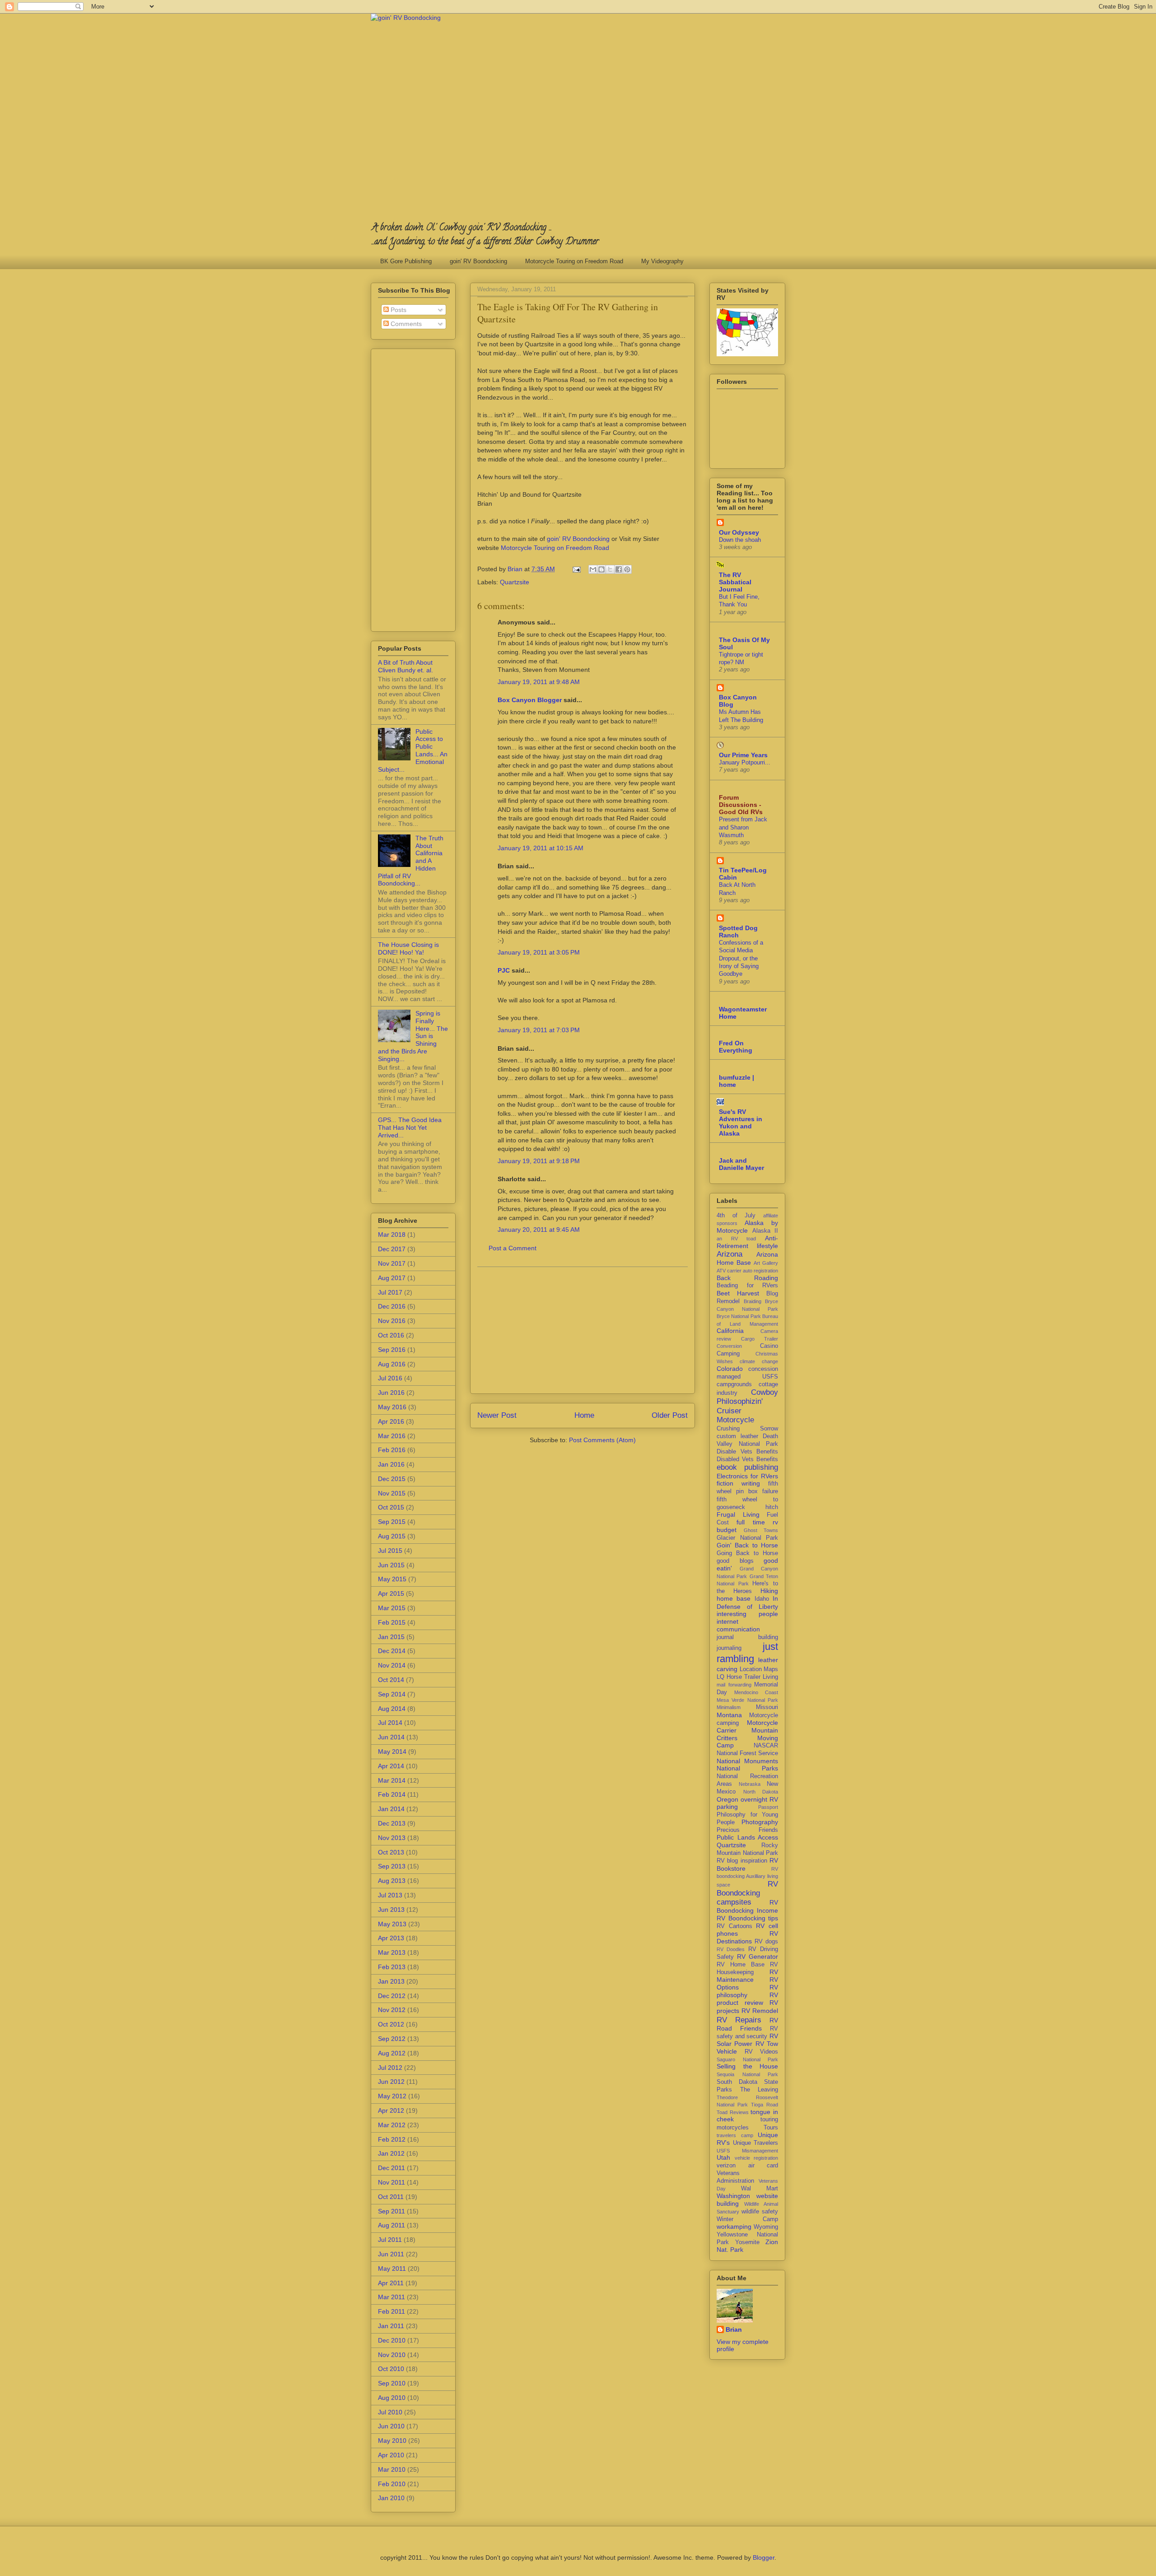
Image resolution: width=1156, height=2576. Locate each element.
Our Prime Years (743, 755)
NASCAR (766, 1746)
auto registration (760, 1271)
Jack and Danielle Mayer (741, 1164)
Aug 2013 (392, 1881)
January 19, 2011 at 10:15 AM (541, 848)
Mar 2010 (392, 2469)
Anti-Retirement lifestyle (747, 1242)
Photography (760, 1822)
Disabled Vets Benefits (747, 1459)
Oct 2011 (391, 2197)
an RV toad (736, 1239)
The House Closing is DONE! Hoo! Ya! (408, 948)
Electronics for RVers (747, 1476)
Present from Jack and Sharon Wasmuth (743, 827)
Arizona (729, 1254)
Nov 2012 (392, 2010)
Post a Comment (513, 1248)
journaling (729, 1648)
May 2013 (392, 1924)
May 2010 (392, 2441)
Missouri (767, 1707)
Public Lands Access (747, 1837)
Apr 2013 (391, 1938)
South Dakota (737, 2082)
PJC (504, 970)
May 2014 (392, 1751)
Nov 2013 (392, 1838)
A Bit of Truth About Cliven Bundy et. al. (406, 666)
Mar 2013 (392, 1952)
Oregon (727, 1799)
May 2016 (392, 1407)
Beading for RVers (747, 1286)
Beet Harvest (738, 1293)
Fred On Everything (736, 1047)
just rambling (747, 1653)
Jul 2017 (390, 1292)
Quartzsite (515, 582)
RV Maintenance (747, 1976)
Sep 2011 (392, 2211)
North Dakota (761, 1792)
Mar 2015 (392, 1608)
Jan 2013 (391, 1981)
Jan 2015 (391, 1637)
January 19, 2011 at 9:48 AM (539, 682)
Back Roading (747, 1278)
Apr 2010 (391, 2455)
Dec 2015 (392, 1479)
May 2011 (392, 2269)
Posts (398, 310)
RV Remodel (760, 2011)
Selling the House (747, 2066)
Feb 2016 (392, 1450)
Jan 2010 (391, 2498)
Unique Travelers (756, 2143)
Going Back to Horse (747, 1553)
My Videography (662, 261)
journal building (747, 1637)
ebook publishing (747, 1467)
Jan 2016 (391, 1464)
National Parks (747, 1768)
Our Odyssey (739, 532)
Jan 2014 (391, 1809)
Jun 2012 (391, 2082)
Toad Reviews (733, 2112)
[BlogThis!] (601, 569)
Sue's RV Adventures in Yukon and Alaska (741, 1123)
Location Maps (759, 1669)
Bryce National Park (739, 1316)
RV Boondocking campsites (747, 1893)
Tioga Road (764, 2105)
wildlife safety (760, 2212)
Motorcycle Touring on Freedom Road (574, 261)
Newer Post (497, 1415)
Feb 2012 (392, 2139)
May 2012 (392, 2096)
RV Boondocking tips (747, 1918)
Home (584, 1415)
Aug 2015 (392, 1536)
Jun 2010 (391, 2426)
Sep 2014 (392, 1694)
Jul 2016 (390, 1378)
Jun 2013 (391, 1910)
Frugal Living (738, 1514)
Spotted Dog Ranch (738, 932)
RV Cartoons (734, 1926)
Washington (733, 2196)
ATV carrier (729, 1271)
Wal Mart (760, 2189)
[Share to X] (610, 569)
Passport (768, 1807)
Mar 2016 (392, 1436)
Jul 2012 (390, 2068)
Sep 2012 (392, 2039)
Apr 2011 (391, 2283)
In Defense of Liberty (747, 1602)
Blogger (764, 2557)
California (730, 1331)
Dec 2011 (392, 2168)
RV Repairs (739, 2020)
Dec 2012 (392, 1996)
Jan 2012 (391, 2153)
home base (734, 1598)
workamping (734, 2227)
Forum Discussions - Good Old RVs (741, 805)
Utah (723, 2157)
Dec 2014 (392, 1651)
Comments (405, 324)
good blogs (735, 1561)
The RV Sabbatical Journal (735, 582)
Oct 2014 (391, 1680)
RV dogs (766, 1942)
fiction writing (738, 1483)
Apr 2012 (391, 2110)
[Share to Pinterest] (627, 569)
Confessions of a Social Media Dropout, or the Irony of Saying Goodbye (741, 958)
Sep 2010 (392, 2383)
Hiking (769, 1591)
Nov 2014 (392, 1665)
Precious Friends (747, 1830)
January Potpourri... (745, 762)
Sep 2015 (392, 1522)
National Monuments (747, 1761)
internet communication (738, 1625)
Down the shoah (740, 540)
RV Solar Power (747, 2040)
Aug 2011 (392, 2225)
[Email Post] (576, 569)
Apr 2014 (391, 1766)
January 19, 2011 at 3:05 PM (539, 952)
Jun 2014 (391, 1737)
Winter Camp (747, 2219)
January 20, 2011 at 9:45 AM (539, 1230)
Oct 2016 (391, 1335)
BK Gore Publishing (406, 261)
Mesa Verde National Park (747, 1700)
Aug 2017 (392, 1278)
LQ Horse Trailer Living (747, 1677)
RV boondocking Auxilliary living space (747, 1877)
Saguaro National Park (747, 2059)
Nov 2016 (392, 1321)
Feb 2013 (392, 1967)
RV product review (747, 1999)
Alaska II (765, 1231)
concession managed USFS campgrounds (747, 1377)
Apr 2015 (391, 1593)
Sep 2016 (392, 1350)
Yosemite (747, 2242)
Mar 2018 (392, 1234)
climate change (759, 1361)
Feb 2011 (392, 2311)
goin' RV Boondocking (478, 261)
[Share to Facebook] (619, 569)
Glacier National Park (747, 1538)
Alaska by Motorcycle (747, 1227)
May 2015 (392, 1579)
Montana (729, 1715)
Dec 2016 (392, 1306)
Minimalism (729, 1707)
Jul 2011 (390, 2240)
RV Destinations (747, 1937)
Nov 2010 (392, 2355)
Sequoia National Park (747, 2074)
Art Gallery (766, 1263)
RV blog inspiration (742, 1861)
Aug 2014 (392, 1709)
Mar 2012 (392, 2125)
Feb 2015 (392, 1622)
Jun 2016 (391, 1393)
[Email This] (593, 569)
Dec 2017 (392, 1249)
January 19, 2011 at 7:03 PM (539, 1030)
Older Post (670, 1415)
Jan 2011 (391, 2326)
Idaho (762, 1599)
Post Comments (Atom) (602, 1440)
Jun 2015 (391, 1565)
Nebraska (750, 1784)
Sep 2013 (392, 1866)
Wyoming (766, 2227)
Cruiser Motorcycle (735, 1415)
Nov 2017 (392, 1263)
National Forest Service (747, 1753)
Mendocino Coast (756, 1692)
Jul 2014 (390, 1723)
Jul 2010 (390, 2412)
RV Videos (762, 2052)
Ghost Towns (761, 1530)
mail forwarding (734, 1685)
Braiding (753, 1301)
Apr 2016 (391, 1421)
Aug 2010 (392, 2398)
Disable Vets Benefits (747, 1452)
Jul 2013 (390, 1895)
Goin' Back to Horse (747, 1545)
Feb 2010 (392, 2484)
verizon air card (747, 2166)
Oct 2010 (391, 2369)
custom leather (737, 1436)
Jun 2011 (391, 2254)
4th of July (736, 1216)
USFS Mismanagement (747, 2151)
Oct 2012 (391, 2024)
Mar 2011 (392, 2297)
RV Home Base (741, 1965)
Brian (734, 2329)
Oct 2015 (391, 1507)
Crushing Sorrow (747, 1429)
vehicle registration (757, 2158)
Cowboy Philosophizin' (747, 1397)
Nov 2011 (392, 2182)
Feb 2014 (392, 1794)
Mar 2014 (392, 1780)
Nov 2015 (392, 1493)
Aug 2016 (392, 1364)
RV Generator (757, 1956)
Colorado (730, 1369)
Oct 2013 (391, 1852)
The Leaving (759, 2090)
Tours (771, 2128)
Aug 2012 (392, 2053)
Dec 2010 (392, 2340)
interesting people (747, 1614)
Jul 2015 (390, 1551)
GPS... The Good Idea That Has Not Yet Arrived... (410, 1127)
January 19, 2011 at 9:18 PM (539, 1161)
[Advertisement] (583, 1330)
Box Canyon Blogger (530, 700)
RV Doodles (731, 1949)
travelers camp (735, 2135)
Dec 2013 (392, 1823)
